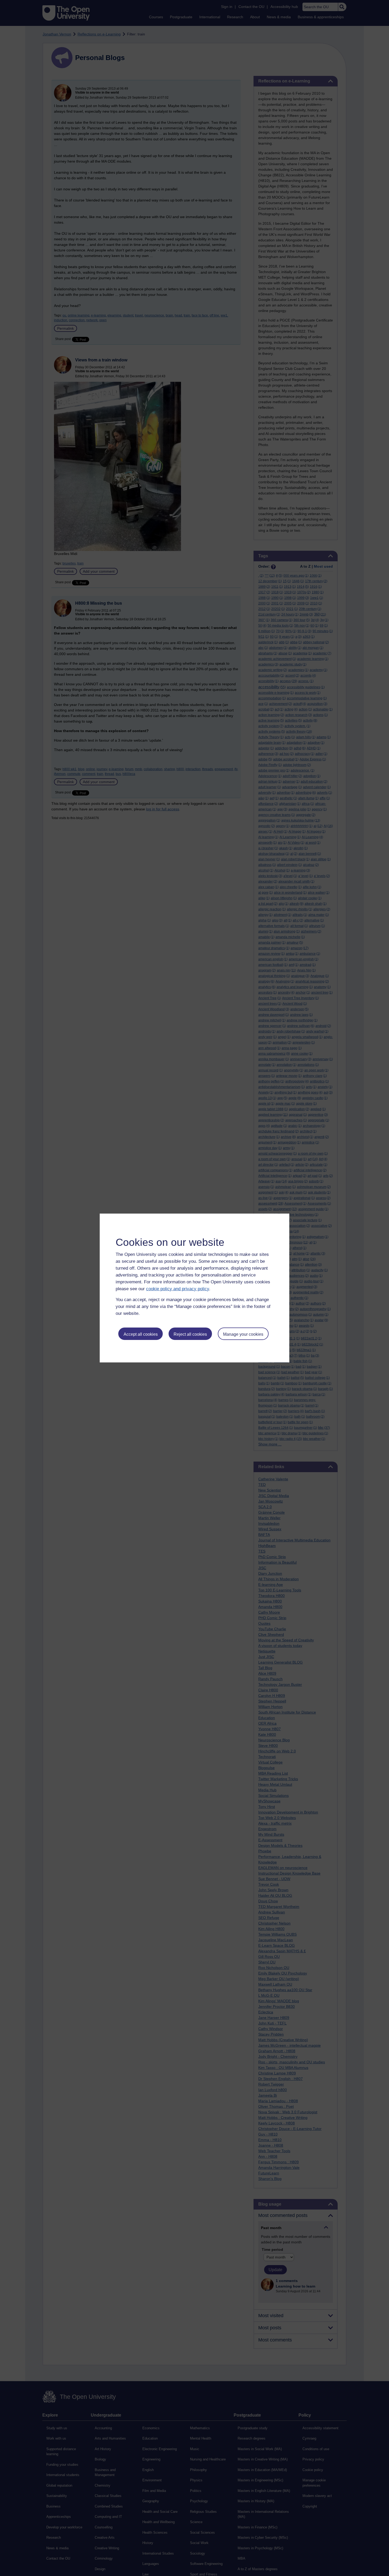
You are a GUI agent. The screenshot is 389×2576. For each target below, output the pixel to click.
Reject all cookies (190, 1334)
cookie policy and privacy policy (178, 1289)
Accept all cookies (141, 1334)
